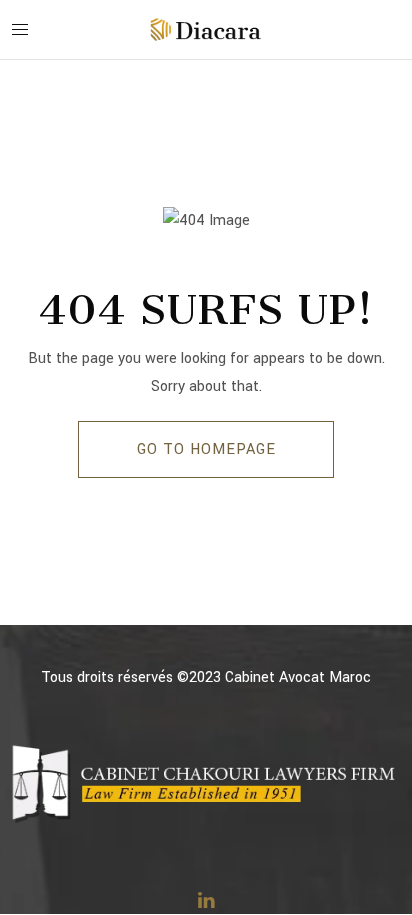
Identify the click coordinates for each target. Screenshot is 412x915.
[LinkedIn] (206, 900)
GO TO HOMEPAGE (206, 449)
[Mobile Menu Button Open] (20, 30)
